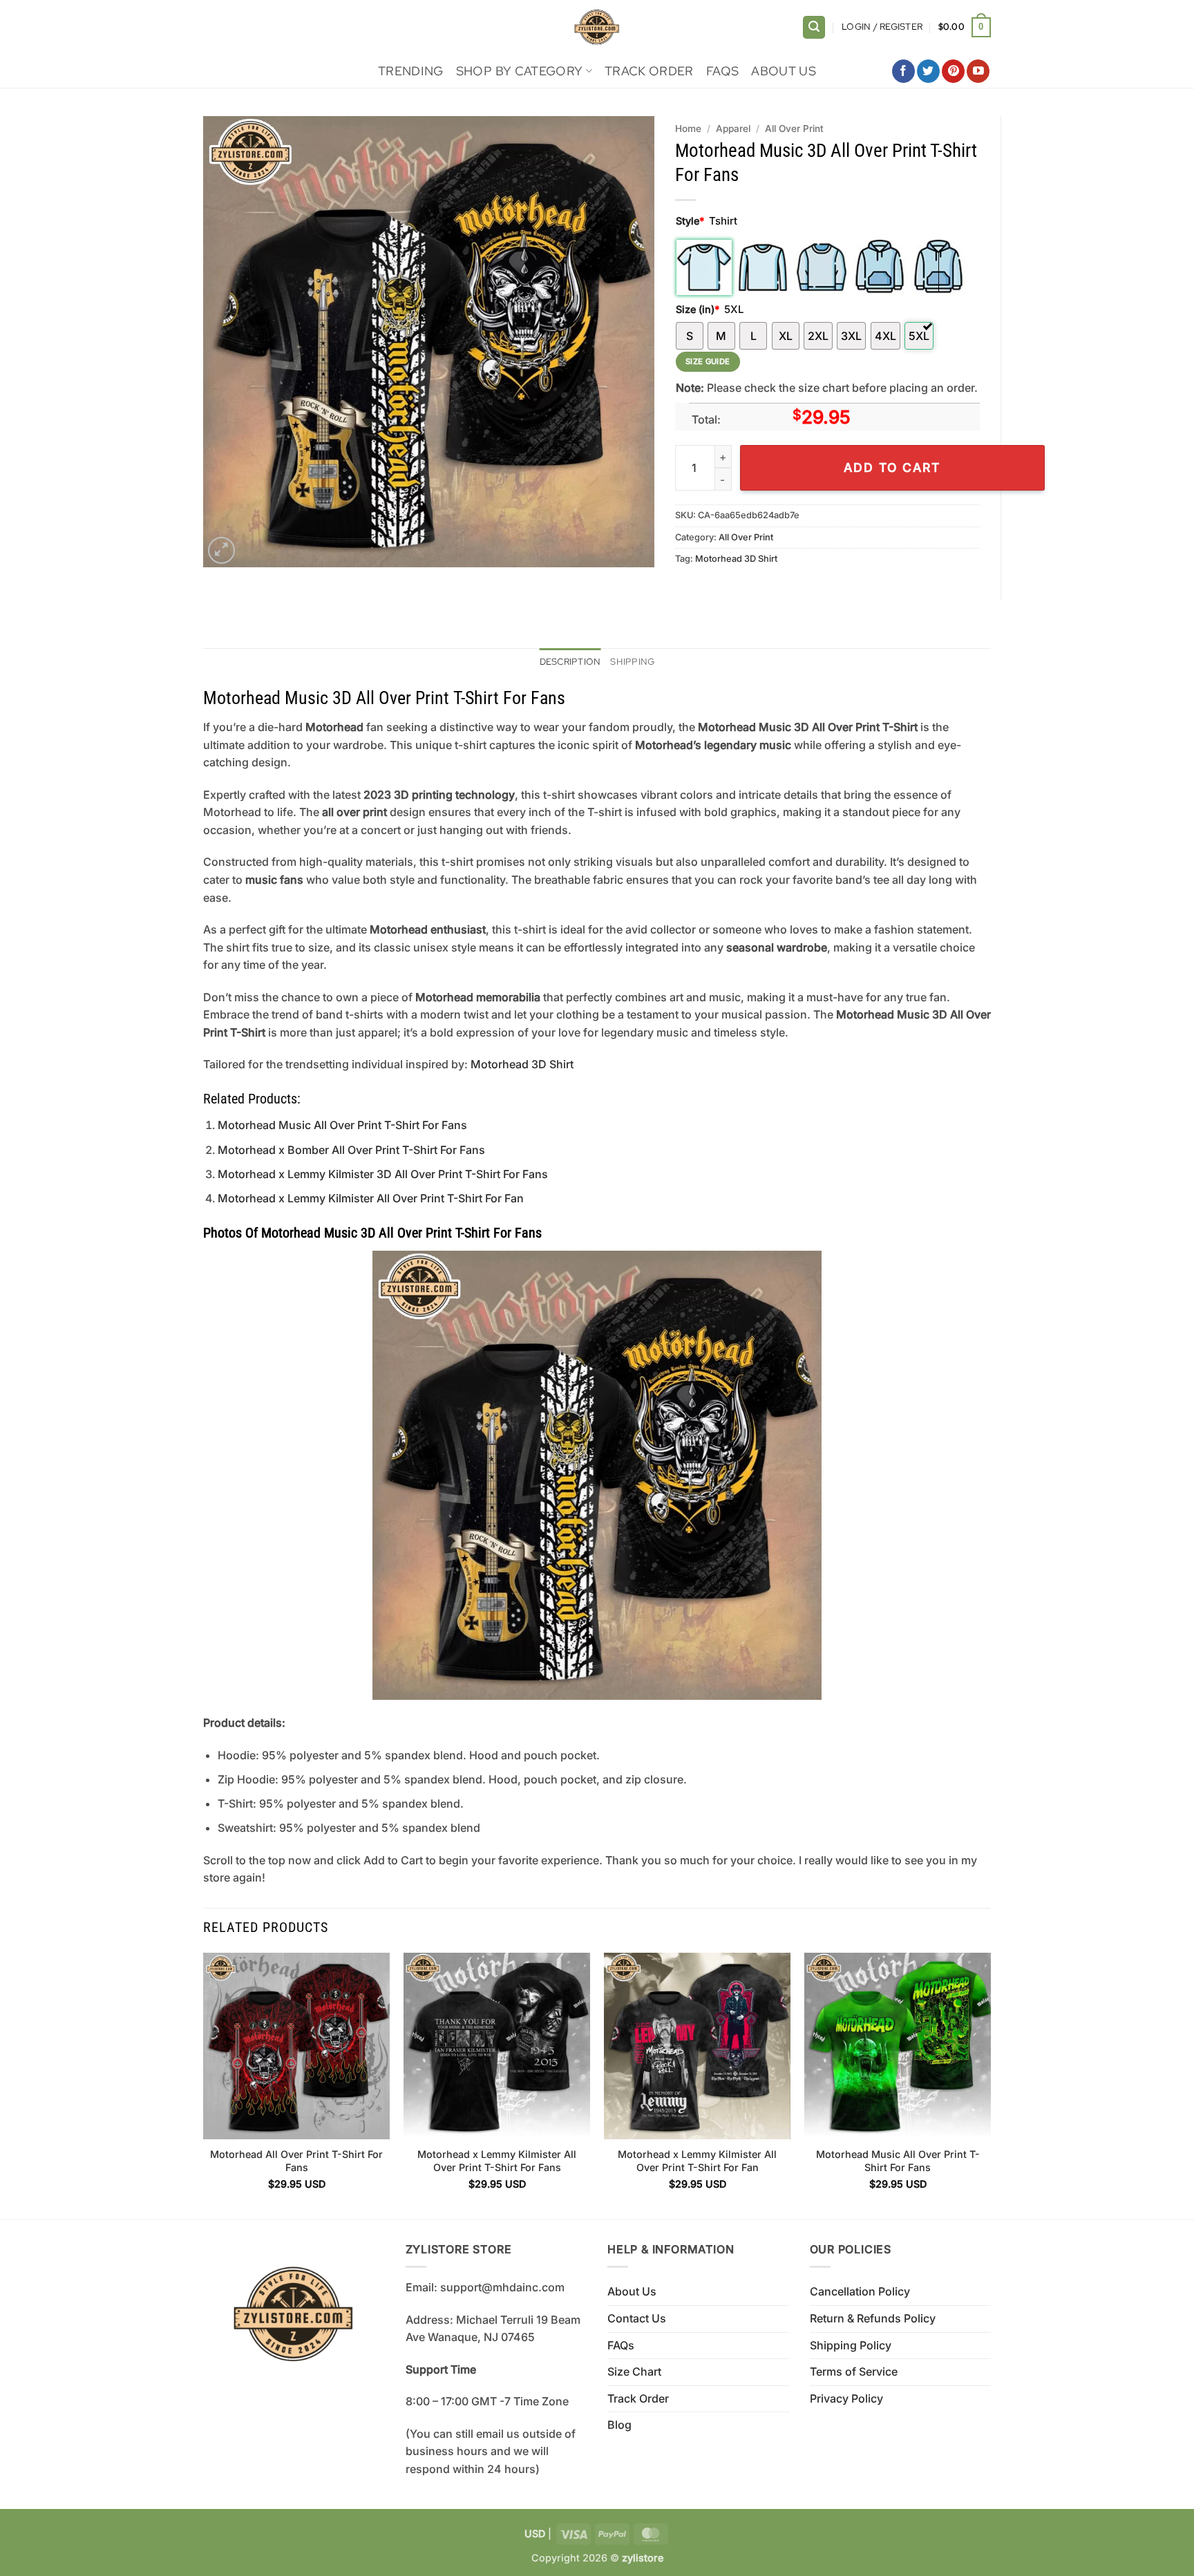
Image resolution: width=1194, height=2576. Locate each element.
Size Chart (634, 2371)
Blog (619, 2425)
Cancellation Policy (860, 2291)
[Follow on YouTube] (978, 71)
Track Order (649, 71)
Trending (411, 71)
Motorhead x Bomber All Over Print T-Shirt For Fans (351, 1150)
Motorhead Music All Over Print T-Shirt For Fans (342, 1125)
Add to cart (892, 467)
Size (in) (698, 309)
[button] (814, 27)
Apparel (733, 129)
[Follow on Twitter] (928, 71)
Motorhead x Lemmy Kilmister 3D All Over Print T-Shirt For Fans (383, 1174)
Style (690, 221)
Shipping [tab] (632, 662)
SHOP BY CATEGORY (520, 71)
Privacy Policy (846, 2398)
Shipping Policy (851, 2345)
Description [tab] (570, 662)
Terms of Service (854, 2371)
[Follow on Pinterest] (953, 71)
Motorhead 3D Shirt (736, 559)
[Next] (990, 2085)
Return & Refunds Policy (873, 2318)
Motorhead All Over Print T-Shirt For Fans (296, 2161)
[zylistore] (597, 27)
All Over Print (794, 129)
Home (688, 129)
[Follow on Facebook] (903, 71)
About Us (784, 71)
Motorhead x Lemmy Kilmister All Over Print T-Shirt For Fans (497, 2161)
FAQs (722, 71)
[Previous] (204, 2085)
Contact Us (637, 2318)
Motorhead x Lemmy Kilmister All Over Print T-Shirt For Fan (371, 1198)
